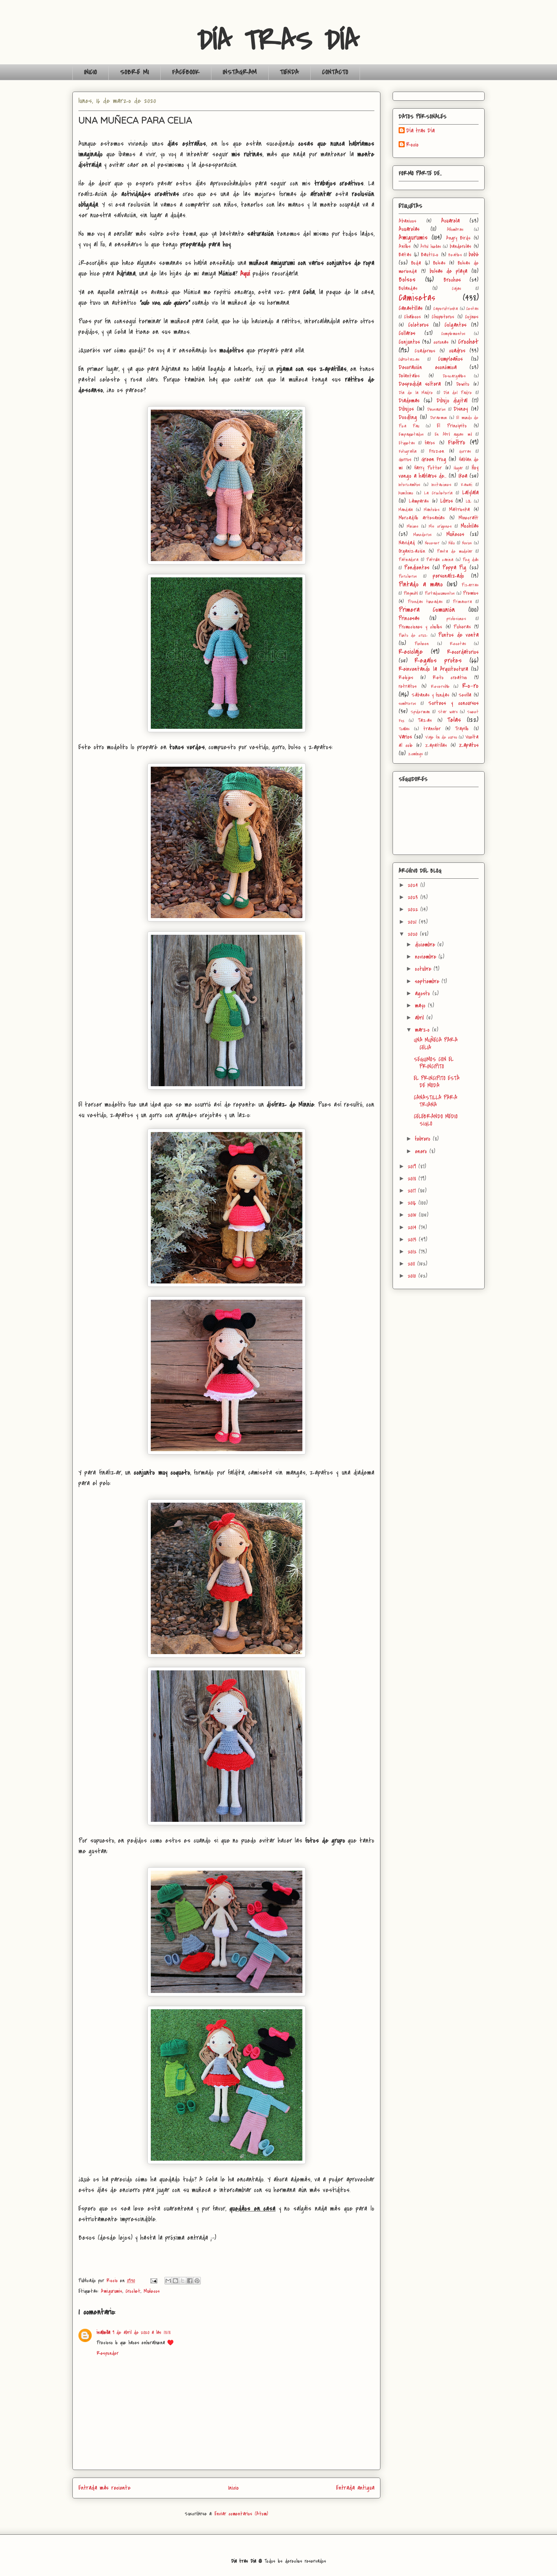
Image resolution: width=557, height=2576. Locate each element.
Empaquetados (411, 434)
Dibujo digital (452, 401)
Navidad (407, 543)
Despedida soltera (420, 384)
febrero (424, 1139)
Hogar (458, 468)
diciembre (426, 945)
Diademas (409, 401)
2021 (413, 922)
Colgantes (455, 325)
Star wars (448, 712)
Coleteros (418, 325)
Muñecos (152, 2291)
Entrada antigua (355, 2488)
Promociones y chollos (420, 627)
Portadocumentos (440, 593)
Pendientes (417, 568)
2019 (413, 1166)
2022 (414, 909)
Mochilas (470, 526)
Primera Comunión (427, 610)
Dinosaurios (436, 409)
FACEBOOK (186, 72)
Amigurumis (112, 2291)
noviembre (427, 957)
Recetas (458, 644)
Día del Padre (458, 393)
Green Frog (434, 459)
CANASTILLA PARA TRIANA (436, 1101)
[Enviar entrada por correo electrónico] (154, 2281)
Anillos (405, 246)
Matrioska (459, 509)
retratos (408, 686)
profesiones (456, 619)
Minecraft (469, 518)
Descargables (454, 376)
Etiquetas (407, 443)
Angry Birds (458, 238)
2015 (413, 1215)
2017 (413, 1191)
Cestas (473, 309)
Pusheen (422, 644)
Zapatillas (436, 745)
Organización (412, 551)
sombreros (407, 704)
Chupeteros (443, 317)
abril (421, 1018)
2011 (412, 1264)
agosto (424, 993)
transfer (432, 729)
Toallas (404, 729)
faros (430, 443)
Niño (452, 543)
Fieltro (457, 442)
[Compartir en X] (183, 2281)
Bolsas (439, 263)
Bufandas (408, 288)
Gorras (465, 451)
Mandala (406, 510)
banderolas (461, 246)
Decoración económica (428, 367)
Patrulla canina (440, 560)
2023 (414, 897)
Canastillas (411, 308)
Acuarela (450, 221)
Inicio (233, 2488)
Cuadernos (425, 351)
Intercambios (409, 485)
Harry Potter (428, 468)
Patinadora (408, 560)
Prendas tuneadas (425, 602)
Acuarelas (409, 229)
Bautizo (430, 255)
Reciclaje (411, 652)
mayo (421, 1006)
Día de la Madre (416, 393)
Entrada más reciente (104, 2488)
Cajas (457, 289)
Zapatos (469, 745)
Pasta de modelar (455, 551)
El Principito (452, 426)
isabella (103, 2332)
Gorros (405, 459)
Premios (471, 593)
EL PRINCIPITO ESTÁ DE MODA (437, 1082)
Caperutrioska (446, 309)
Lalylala (470, 493)
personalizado (448, 576)
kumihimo (406, 493)
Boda (416, 263)
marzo (423, 1030)
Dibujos (406, 409)
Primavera (462, 602)
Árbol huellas (431, 247)
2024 (414, 885)
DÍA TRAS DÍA (279, 40)
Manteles (432, 510)
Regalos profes (438, 660)
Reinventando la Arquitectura (433, 669)
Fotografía (408, 451)
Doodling (408, 417)
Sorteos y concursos (453, 703)
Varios (405, 737)
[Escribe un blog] (175, 2281)
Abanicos (408, 221)
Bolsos (407, 279)
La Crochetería (438, 493)
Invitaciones (441, 485)
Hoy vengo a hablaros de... (439, 472)
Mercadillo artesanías (422, 518)
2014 (413, 1227)
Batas (405, 255)
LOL (469, 501)
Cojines (472, 317)
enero (422, 1151)
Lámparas (419, 501)
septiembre (428, 981)
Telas (454, 720)
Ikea (463, 476)
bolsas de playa (449, 271)
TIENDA (289, 72)
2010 (413, 1276)
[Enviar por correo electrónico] (168, 2281)
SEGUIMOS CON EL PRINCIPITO (434, 1063)
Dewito (463, 384)
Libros (447, 501)
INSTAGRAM (240, 72)
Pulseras (462, 627)
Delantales (409, 376)
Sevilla (465, 695)
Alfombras (455, 230)
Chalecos (412, 317)
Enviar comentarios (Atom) (241, 2514)
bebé (474, 254)
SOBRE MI (135, 72)
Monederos (422, 535)
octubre (424, 969)
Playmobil (411, 593)
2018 (413, 1179)
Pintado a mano (421, 584)
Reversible (440, 687)
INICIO (91, 72)
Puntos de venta (458, 635)
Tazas (425, 720)
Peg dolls (471, 560)
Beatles (455, 255)
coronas (441, 342)
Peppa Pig (455, 568)
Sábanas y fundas (431, 695)
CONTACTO (335, 72)
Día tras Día (420, 131)
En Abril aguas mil (453, 434)
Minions (413, 526)
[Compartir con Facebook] (190, 2281)
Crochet (133, 2291)
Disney (461, 409)
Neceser (432, 543)
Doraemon (439, 418)
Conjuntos (409, 342)
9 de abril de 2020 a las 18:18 (142, 2332)
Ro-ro (470, 686)
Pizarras (470, 585)
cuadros (457, 351)
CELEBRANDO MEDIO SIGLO (436, 1120)
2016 (413, 1203)
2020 (414, 934)
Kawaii (466, 485)
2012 (413, 1252)
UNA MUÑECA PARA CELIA (436, 1044)
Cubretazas (409, 359)
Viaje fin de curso (441, 737)
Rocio (412, 145)
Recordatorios (463, 652)
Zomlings (415, 754)
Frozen (437, 451)
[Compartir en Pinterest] (197, 2281)
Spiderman (420, 712)
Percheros (408, 576)
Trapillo (462, 729)
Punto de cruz (413, 635)
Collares (407, 333)
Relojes (406, 678)
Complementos (453, 334)
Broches (452, 280)
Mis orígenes (440, 526)
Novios (467, 543)
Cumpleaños (450, 359)
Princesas (409, 618)
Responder (108, 2353)
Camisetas (417, 298)
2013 (413, 1240)
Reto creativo (450, 678)
